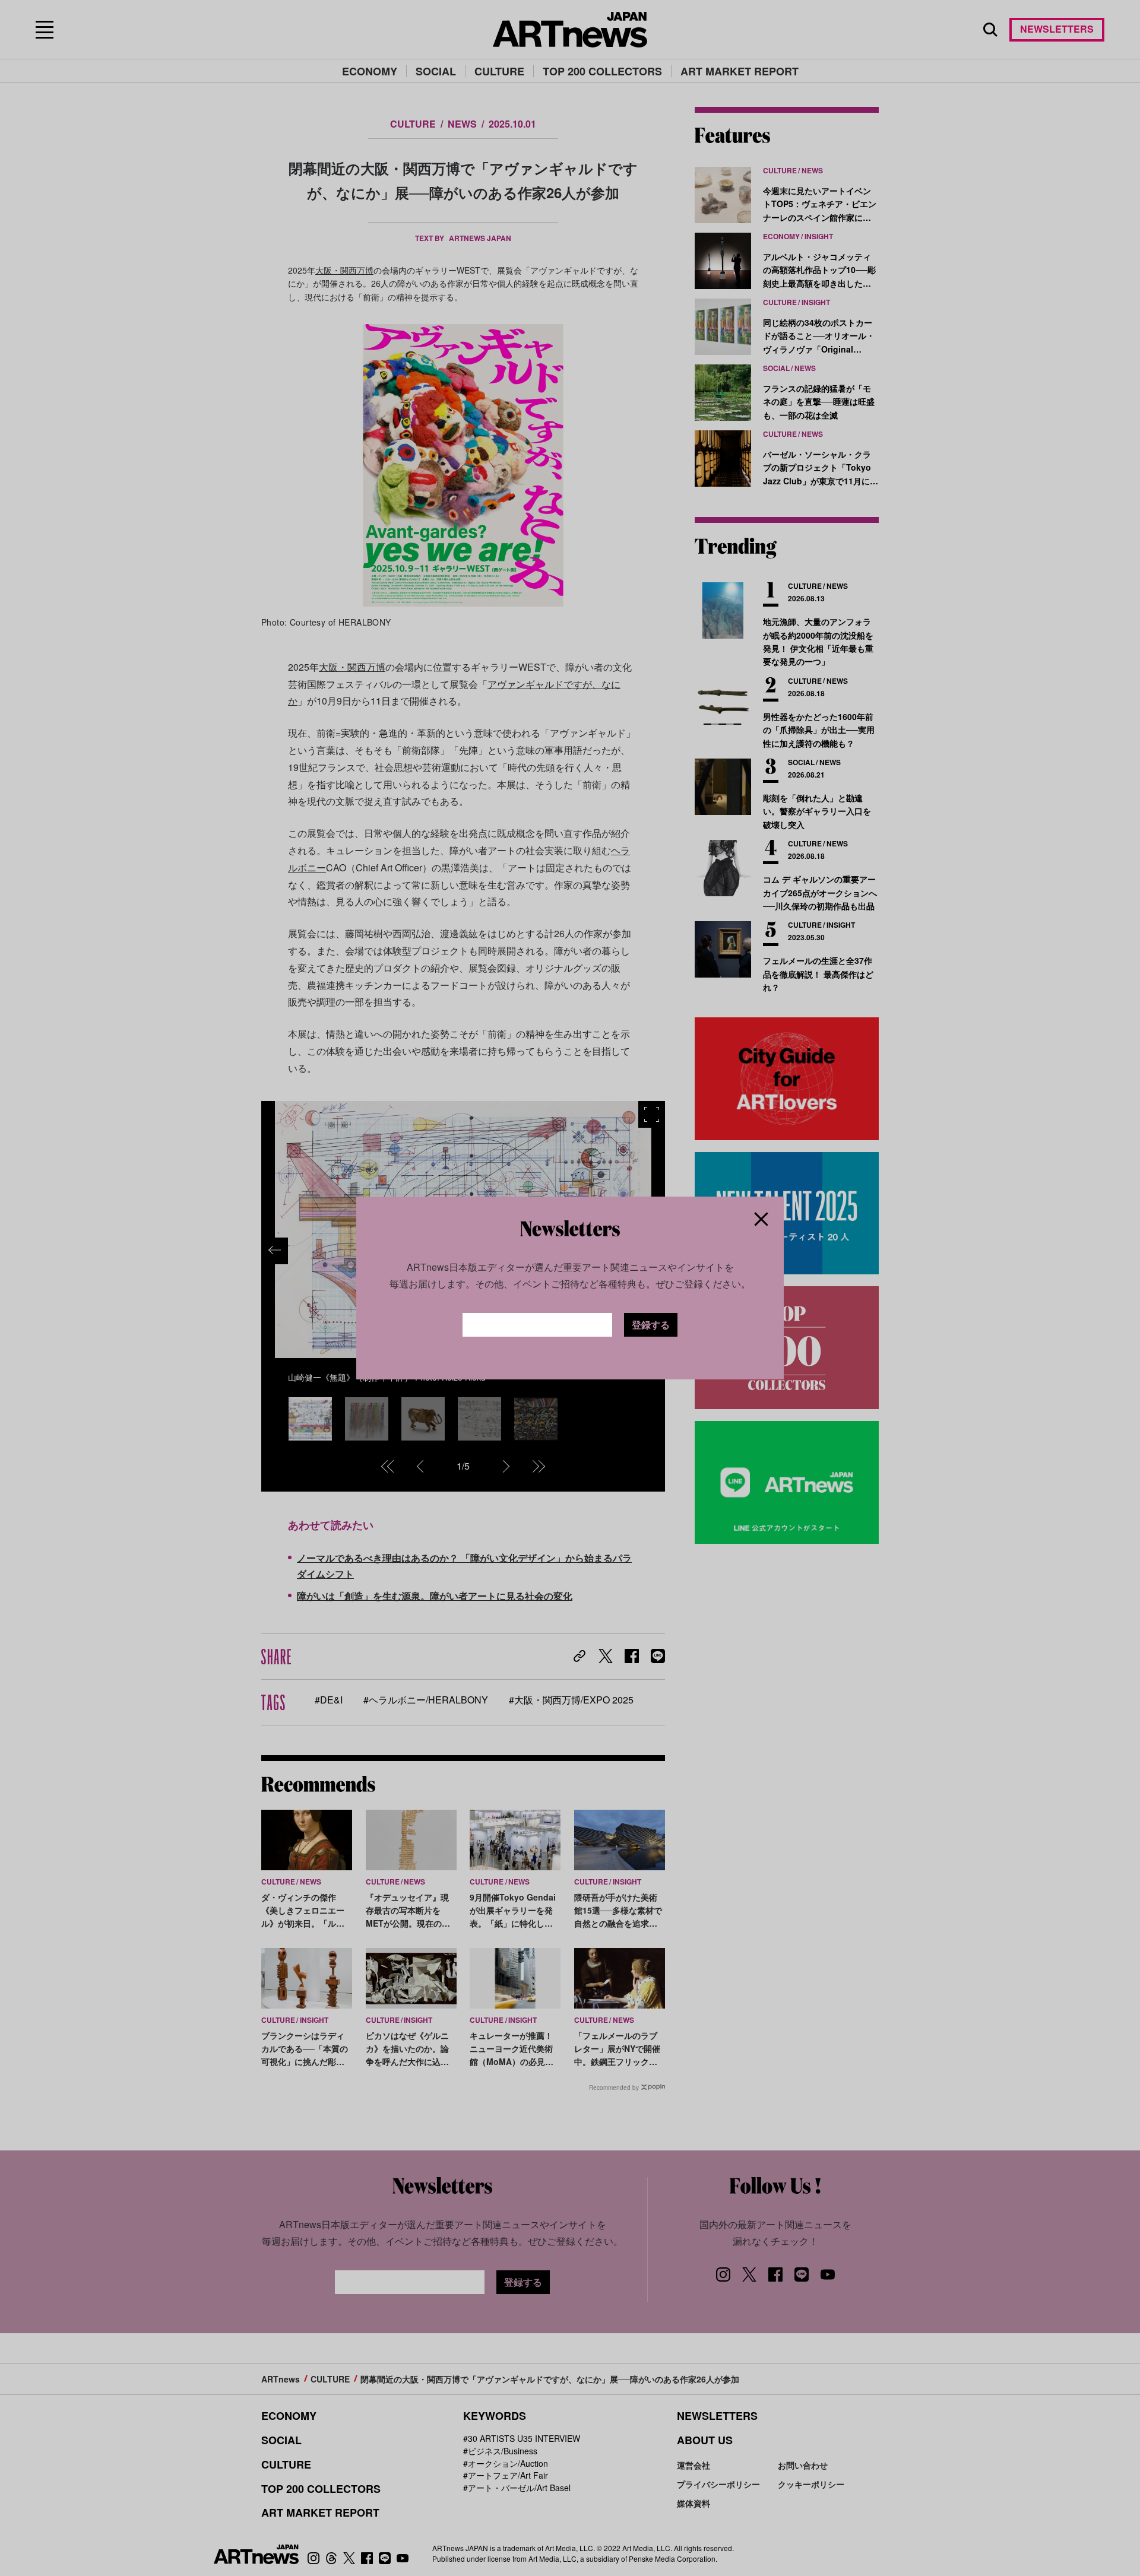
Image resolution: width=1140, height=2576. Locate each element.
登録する (651, 1325)
